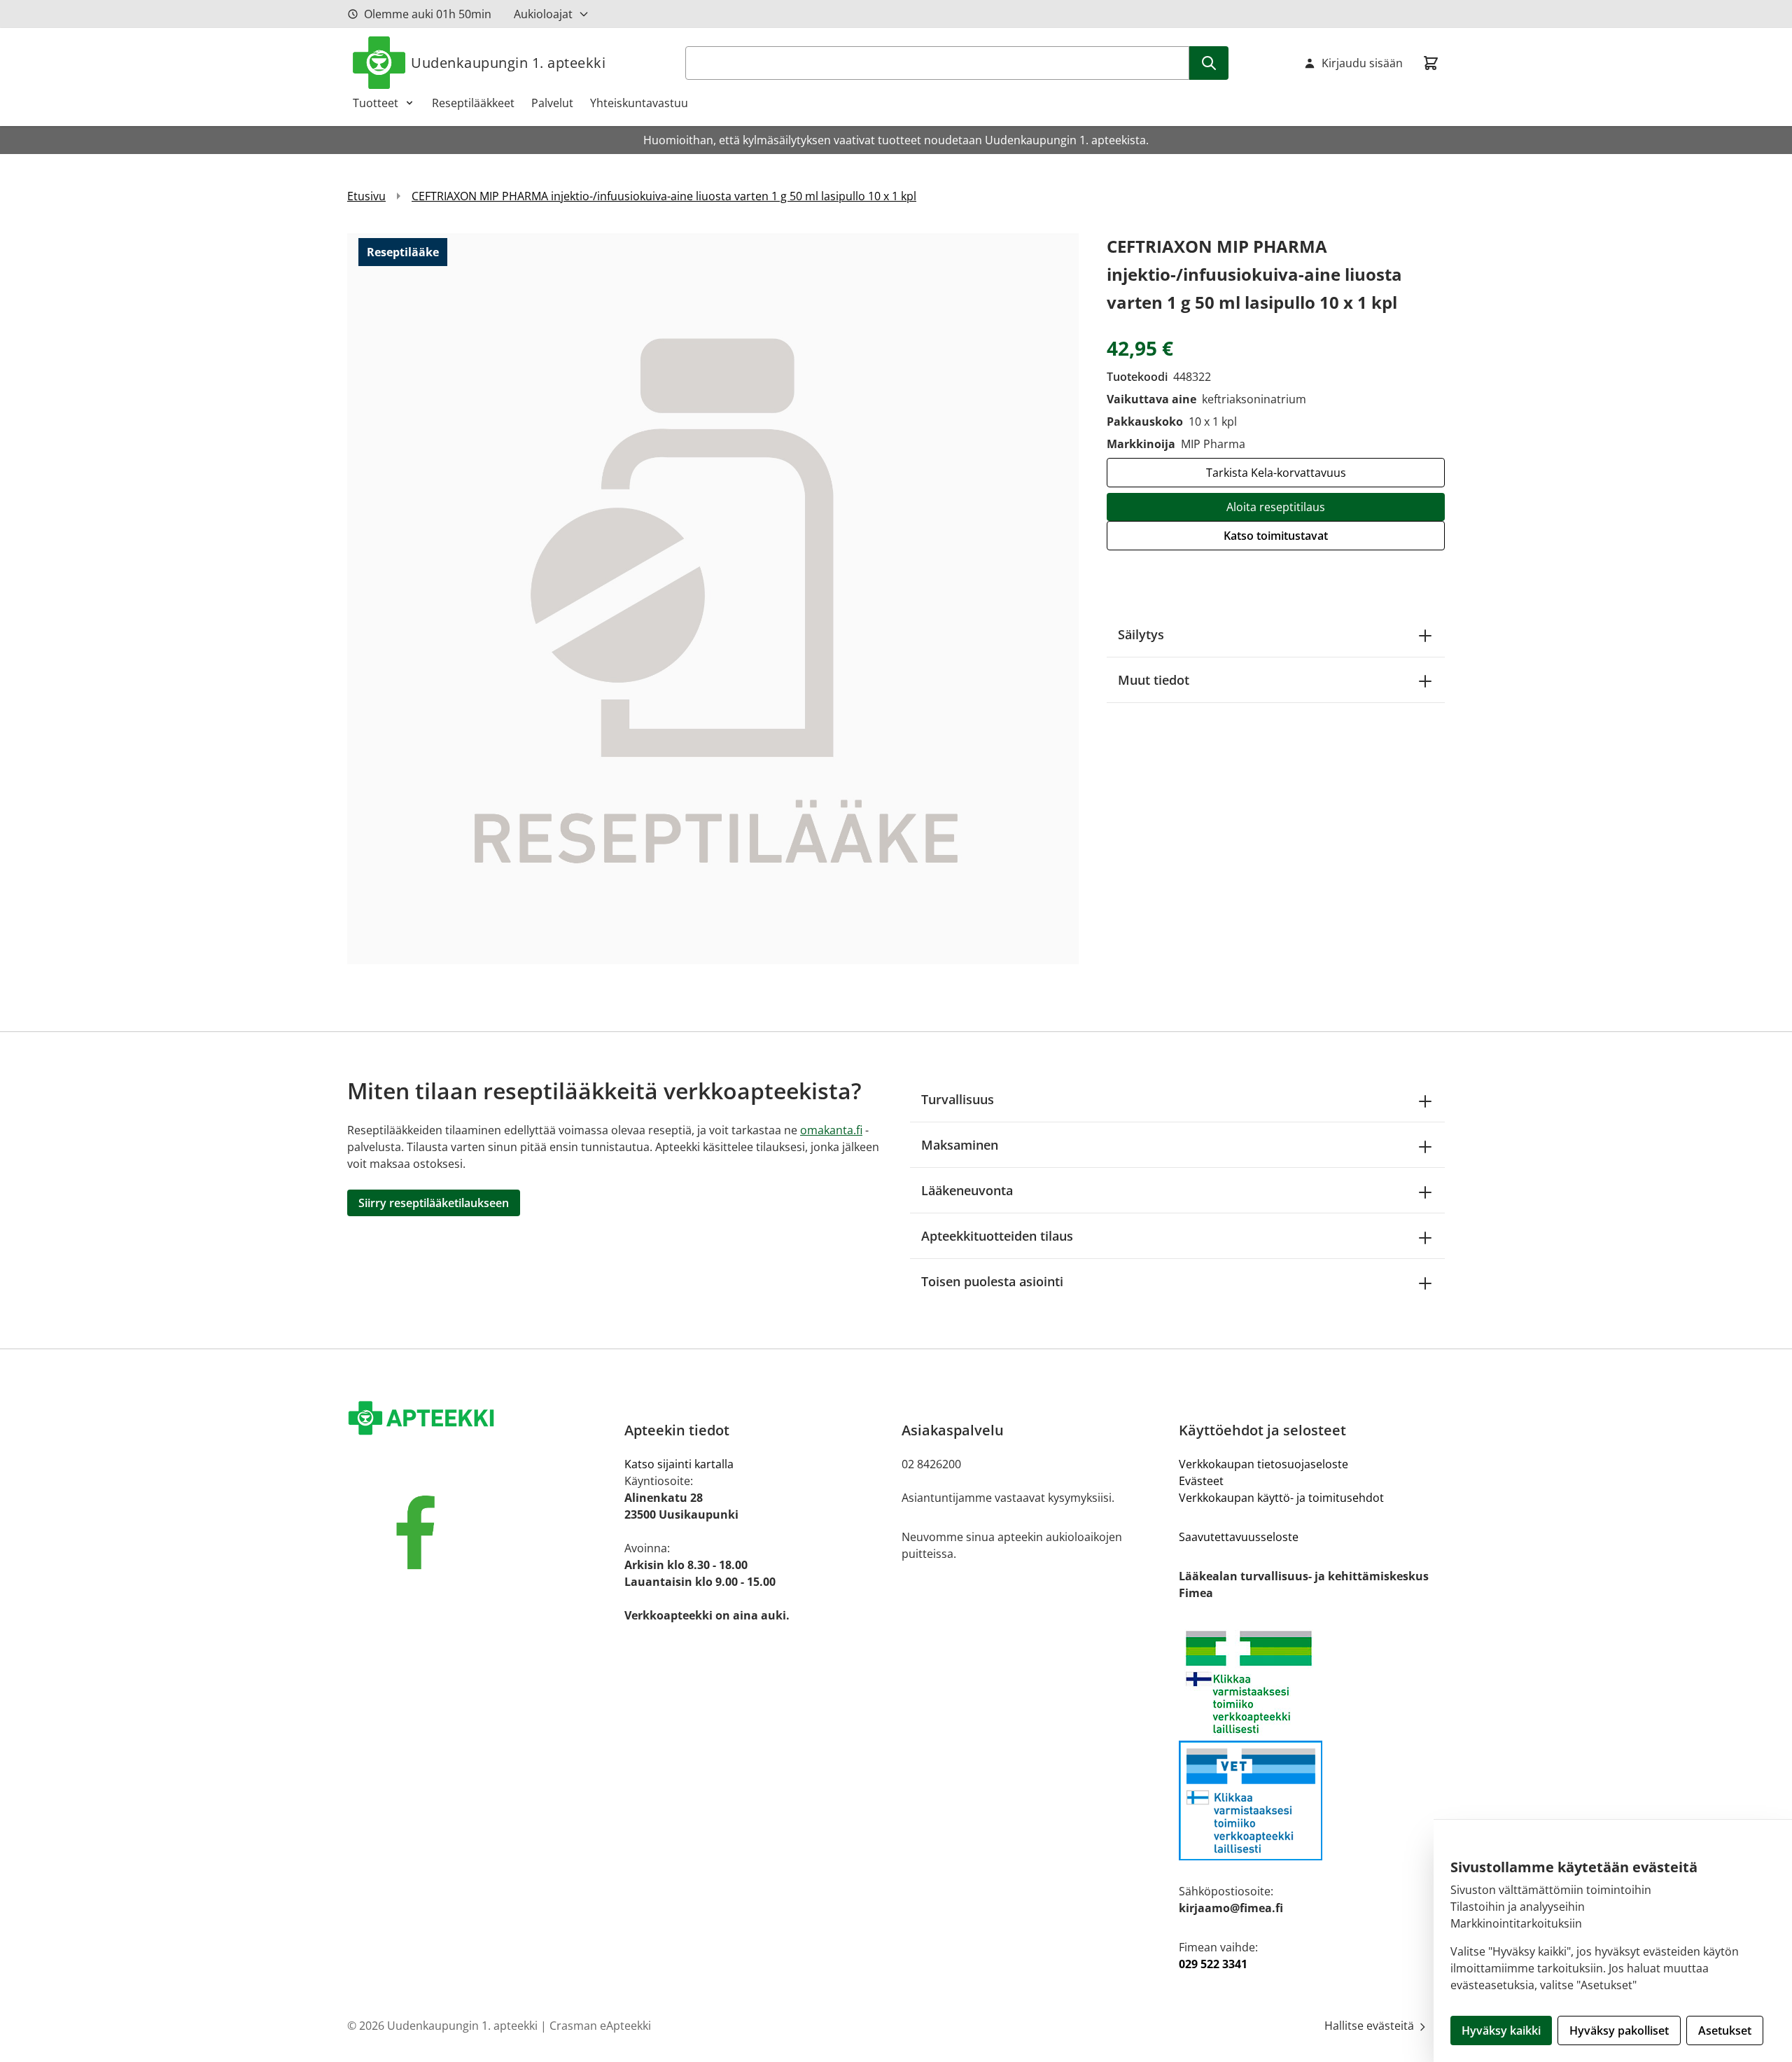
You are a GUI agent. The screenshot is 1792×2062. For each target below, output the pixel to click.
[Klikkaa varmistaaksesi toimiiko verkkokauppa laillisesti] (1312, 1682)
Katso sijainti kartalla (679, 1464)
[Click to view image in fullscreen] (713, 598)
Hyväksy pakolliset (1619, 2030)
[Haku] (1209, 63)
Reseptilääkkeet (473, 103)
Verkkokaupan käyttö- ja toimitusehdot (1281, 1498)
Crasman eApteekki (600, 2026)
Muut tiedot (1154, 680)
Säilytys (1141, 634)
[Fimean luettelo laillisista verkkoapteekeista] (1312, 1800)
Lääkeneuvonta (967, 1190)
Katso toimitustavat (1276, 536)
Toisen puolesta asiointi (992, 1281)
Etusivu (366, 196)
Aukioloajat (543, 14)
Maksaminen (960, 1145)
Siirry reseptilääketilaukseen (434, 1203)
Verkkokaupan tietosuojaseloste (1263, 1464)
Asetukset (1725, 2030)
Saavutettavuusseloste (1239, 1537)
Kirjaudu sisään (1362, 63)
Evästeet (1201, 1481)
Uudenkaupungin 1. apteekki (508, 63)
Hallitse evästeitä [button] (1371, 2026)
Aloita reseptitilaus (1276, 507)
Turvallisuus (958, 1099)
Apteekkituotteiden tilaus (997, 1236)
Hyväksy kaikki (1501, 2030)
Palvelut (552, 103)
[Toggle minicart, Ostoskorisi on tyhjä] (1431, 63)
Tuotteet (376, 103)
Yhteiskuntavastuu (639, 103)
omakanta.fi (831, 1130)
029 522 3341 (1213, 1964)
